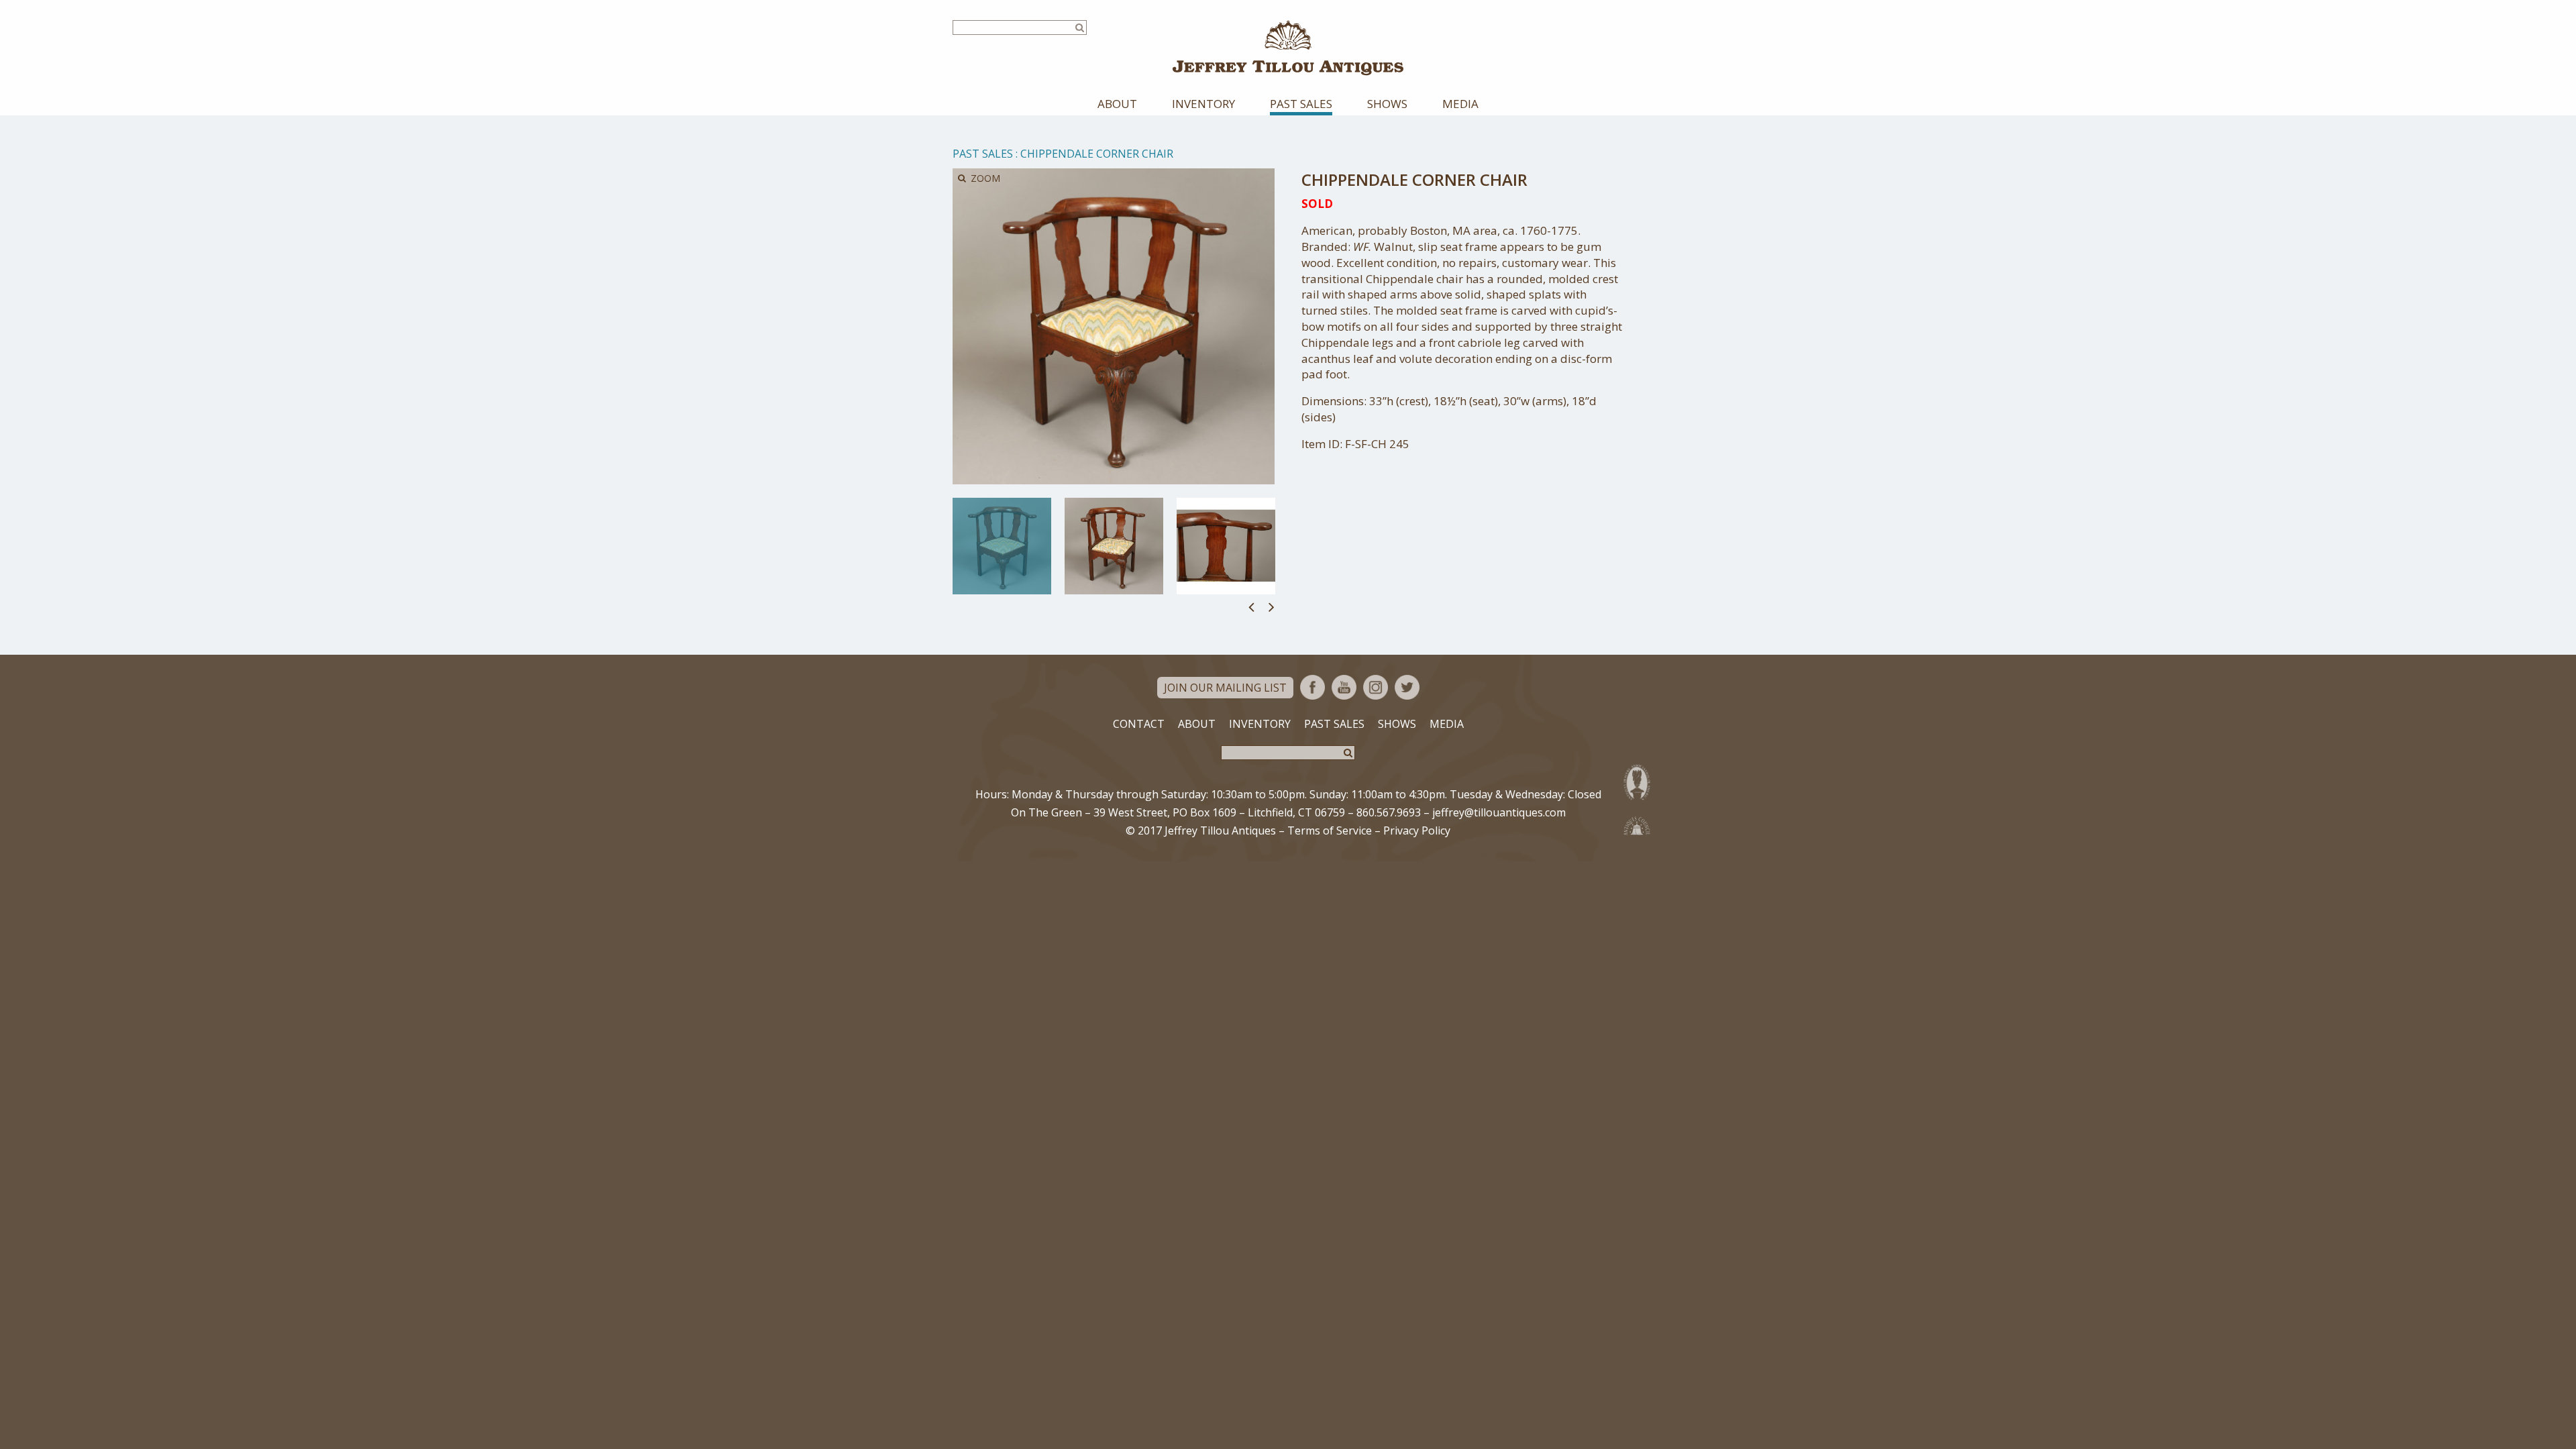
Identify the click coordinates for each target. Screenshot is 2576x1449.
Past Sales (1301, 104)
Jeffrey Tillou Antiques (1288, 48)
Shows (1387, 104)
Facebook (1312, 687)
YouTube (1344, 687)
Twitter (1407, 687)
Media (1460, 104)
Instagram (1376, 687)
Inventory (1203, 104)
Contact (1139, 724)
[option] (1002, 546)
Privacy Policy (1417, 830)
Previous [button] (1251, 606)
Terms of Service (1330, 830)
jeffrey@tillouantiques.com (1499, 812)
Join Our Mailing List (1225, 688)
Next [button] (1272, 606)
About (1117, 104)
